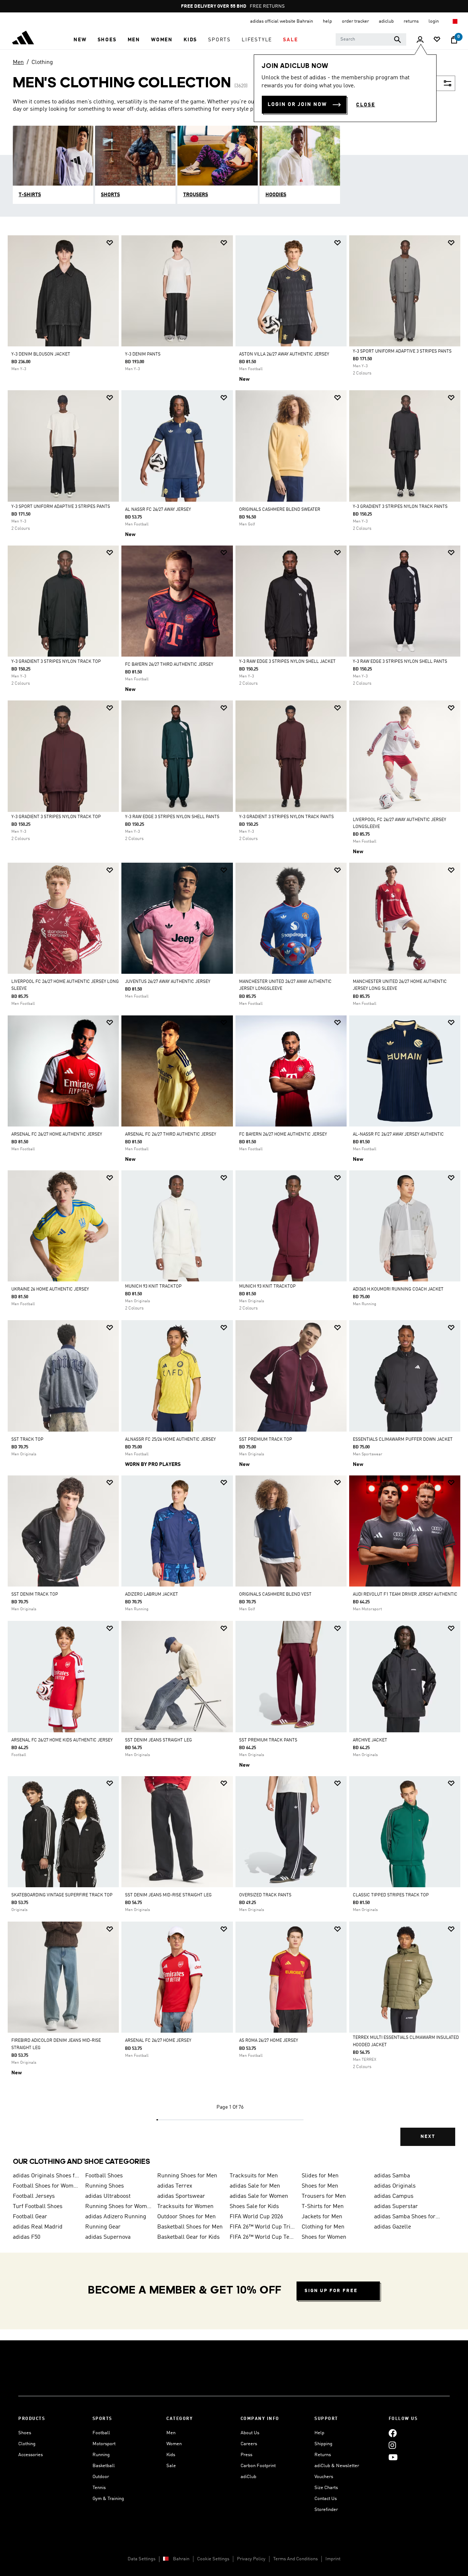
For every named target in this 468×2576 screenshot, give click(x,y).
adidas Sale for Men (255, 2186)
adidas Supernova (108, 2237)
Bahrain (181, 2559)
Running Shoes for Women (118, 2207)
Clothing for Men (323, 2227)
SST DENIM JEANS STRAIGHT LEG (158, 1740)
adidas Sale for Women (259, 2196)
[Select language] (455, 21)
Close (366, 105)
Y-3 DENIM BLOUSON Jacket (41, 354)
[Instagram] (392, 2445)
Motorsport (104, 2444)
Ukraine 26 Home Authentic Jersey (50, 1289)
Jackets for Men (322, 2217)
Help (319, 2433)
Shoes (25, 2433)
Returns (323, 2455)
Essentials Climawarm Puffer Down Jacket (403, 1440)
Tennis (99, 2488)
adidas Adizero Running (116, 2217)
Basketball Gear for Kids (188, 2237)
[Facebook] (393, 2433)
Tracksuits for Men (254, 2176)
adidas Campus (394, 2196)
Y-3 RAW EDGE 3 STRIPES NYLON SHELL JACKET (287, 662)
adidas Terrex (175, 2186)
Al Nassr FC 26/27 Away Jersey (158, 510)
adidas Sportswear (181, 2196)
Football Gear (30, 2217)
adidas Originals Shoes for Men (46, 2176)
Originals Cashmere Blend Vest (275, 1595)
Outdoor (101, 2477)
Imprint (333, 2559)
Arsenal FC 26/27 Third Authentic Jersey (171, 1135)
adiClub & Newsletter (337, 2466)
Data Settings (141, 2559)
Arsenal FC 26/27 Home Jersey (158, 2041)
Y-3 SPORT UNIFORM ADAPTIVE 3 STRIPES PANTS (402, 352)
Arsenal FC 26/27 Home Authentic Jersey (57, 1135)
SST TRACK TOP (27, 1440)
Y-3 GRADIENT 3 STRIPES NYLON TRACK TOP (56, 662)
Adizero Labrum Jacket (152, 1595)
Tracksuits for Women (185, 2207)
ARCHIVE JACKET (370, 1740)
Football (101, 2433)
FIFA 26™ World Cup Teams (263, 2237)
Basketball (104, 2466)
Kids (171, 2455)
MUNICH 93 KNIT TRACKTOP (153, 1287)
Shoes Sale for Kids (254, 2207)
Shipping (323, 2444)
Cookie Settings (213, 2559)
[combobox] (371, 39)
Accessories (31, 2455)
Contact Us (326, 2499)
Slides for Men (320, 2176)
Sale (171, 2466)
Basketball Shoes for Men (190, 2227)
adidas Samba (392, 2176)
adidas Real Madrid (38, 2227)
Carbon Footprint (258, 2466)
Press (246, 2455)
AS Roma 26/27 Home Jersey (269, 2041)
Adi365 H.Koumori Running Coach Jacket (398, 1289)
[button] (80, 40)
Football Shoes (104, 2176)
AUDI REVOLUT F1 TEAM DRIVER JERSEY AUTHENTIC (405, 1595)
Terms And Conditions (295, 2559)
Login (434, 21)
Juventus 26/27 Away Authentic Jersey (168, 982)
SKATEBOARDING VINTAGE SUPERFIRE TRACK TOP (62, 1895)
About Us (250, 2433)
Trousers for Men (324, 2196)
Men (18, 62)
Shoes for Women (324, 2237)
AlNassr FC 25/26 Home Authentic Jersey (170, 1440)
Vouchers (324, 2477)
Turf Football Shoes (38, 2207)
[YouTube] (393, 2457)
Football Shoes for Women (46, 2186)
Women (174, 2444)
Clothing (42, 62)
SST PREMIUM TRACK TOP (266, 1440)
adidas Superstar (396, 2207)
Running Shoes (105, 2186)
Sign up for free (331, 2291)
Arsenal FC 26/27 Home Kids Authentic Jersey (62, 1740)
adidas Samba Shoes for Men (407, 2217)
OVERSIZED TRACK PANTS (265, 1895)
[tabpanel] (234, 1197)
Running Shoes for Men (187, 2176)
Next (428, 2137)
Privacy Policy (251, 2559)
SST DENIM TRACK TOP (35, 1595)
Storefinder (326, 2510)
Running (101, 2455)
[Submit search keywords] (397, 39)
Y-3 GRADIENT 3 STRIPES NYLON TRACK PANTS (400, 507)
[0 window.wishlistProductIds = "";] (437, 40)
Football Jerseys (34, 2196)
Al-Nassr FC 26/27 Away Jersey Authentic (398, 1135)
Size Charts (326, 2488)
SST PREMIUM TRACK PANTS (268, 1740)
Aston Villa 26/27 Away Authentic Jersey (284, 354)
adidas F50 (27, 2237)
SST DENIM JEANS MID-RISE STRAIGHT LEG (168, 1895)
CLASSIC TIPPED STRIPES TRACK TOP (391, 1895)
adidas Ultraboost (108, 2196)
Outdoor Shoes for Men (186, 2217)
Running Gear (103, 2227)
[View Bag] (454, 40)
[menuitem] (80, 40)
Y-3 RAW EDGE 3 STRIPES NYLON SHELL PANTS (400, 662)
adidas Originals (395, 2186)
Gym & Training (108, 2499)
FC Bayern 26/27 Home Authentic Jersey (283, 1135)
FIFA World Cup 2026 (256, 2217)
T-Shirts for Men (323, 2207)
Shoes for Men (320, 2186)
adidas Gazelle (392, 2227)
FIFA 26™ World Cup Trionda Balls (263, 2227)
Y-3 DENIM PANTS (143, 354)
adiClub (248, 2477)
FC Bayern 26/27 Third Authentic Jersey (169, 665)
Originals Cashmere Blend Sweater (280, 510)
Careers (249, 2444)
